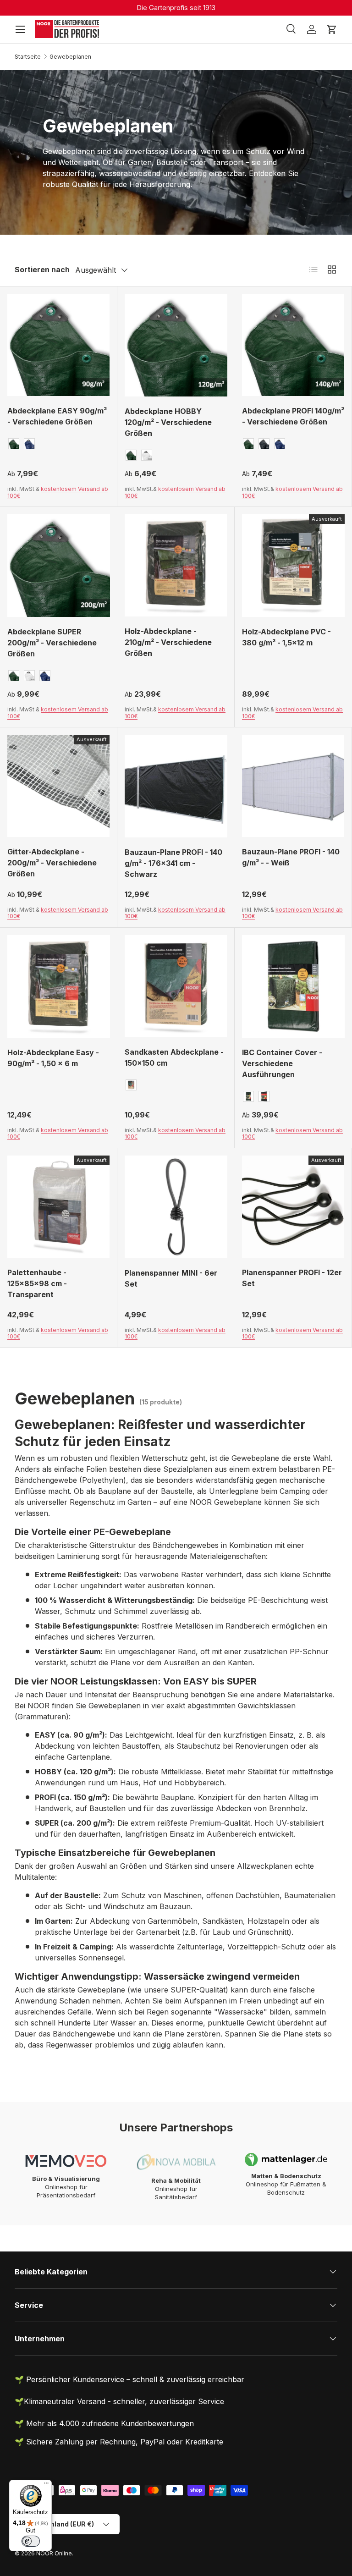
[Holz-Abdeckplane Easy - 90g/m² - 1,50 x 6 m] (59, 986)
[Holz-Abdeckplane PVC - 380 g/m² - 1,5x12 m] (293, 566)
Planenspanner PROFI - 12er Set (292, 1278)
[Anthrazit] (264, 444)
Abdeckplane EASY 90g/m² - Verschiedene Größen (57, 416)
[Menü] (46, 2485)
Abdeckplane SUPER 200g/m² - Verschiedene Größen (52, 643)
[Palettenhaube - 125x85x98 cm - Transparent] (58, 1207)
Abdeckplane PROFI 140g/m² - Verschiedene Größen (293, 416)
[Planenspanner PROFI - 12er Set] (293, 1207)
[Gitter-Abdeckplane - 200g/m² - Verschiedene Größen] (58, 786)
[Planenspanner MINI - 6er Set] (176, 1207)
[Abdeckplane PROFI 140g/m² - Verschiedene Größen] (293, 345)
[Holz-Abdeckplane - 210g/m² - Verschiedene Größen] (176, 565)
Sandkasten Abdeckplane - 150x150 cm (174, 1057)
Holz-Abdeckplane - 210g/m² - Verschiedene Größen (168, 642)
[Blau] (29, 444)
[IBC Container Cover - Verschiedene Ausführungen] (293, 986)
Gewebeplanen (70, 57)
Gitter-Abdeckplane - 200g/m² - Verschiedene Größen (52, 863)
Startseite (28, 57)
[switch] (31, 2541)
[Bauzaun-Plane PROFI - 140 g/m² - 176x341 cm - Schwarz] (176, 786)
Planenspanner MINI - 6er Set (171, 1278)
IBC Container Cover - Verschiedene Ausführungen (282, 1063)
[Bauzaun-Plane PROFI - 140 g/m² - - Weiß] (293, 786)
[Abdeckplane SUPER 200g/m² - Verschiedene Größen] (59, 566)
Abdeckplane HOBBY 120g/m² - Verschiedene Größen (168, 422)
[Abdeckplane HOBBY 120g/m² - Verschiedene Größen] (176, 345)
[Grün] (14, 444)
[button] (332, 29)
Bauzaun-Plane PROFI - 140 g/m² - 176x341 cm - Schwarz (173, 863)
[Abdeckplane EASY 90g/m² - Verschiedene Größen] (58, 345)
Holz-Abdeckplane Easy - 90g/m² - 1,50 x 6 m (53, 1058)
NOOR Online (54, 2553)
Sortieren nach (42, 270)
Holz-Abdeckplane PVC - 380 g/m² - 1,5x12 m (286, 637)
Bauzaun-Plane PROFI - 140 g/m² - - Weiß (291, 857)
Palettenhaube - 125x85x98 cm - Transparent (37, 1283)
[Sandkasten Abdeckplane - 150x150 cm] (176, 986)
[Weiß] (147, 455)
